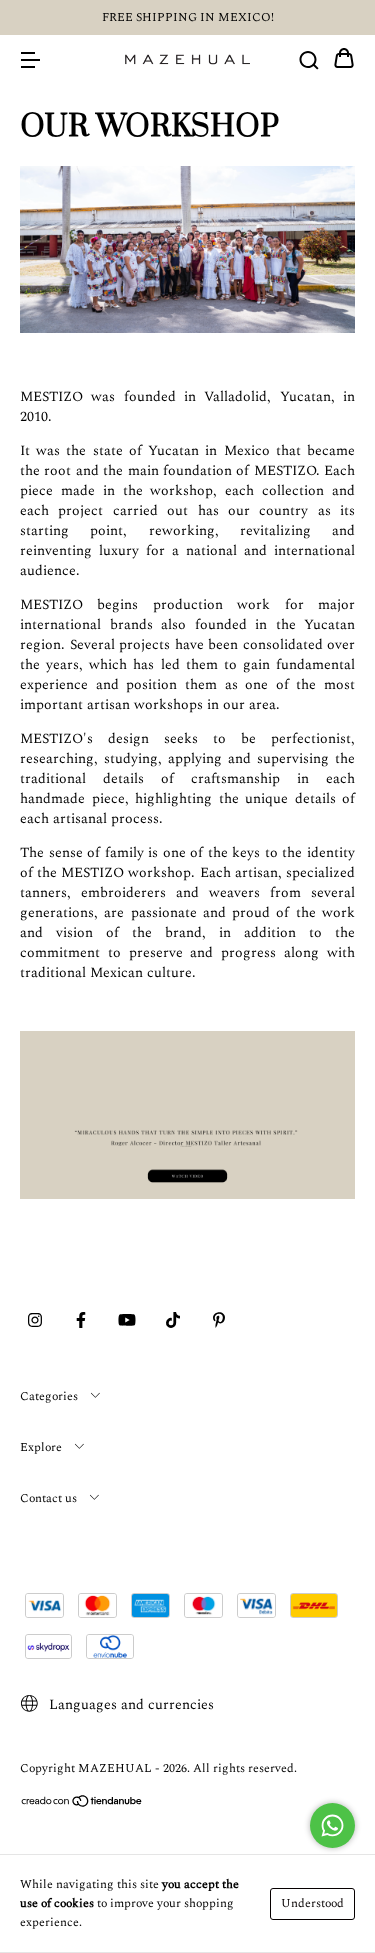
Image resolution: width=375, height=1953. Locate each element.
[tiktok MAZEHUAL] (173, 1322)
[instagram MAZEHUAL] (35, 1322)
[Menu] (30, 59)
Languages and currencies (129, 1704)
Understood (312, 1903)
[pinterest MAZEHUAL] (219, 1322)
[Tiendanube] (82, 1804)
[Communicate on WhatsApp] (332, 1825)
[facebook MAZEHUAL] (81, 1322)
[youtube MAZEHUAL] (127, 1322)
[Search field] (309, 59)
